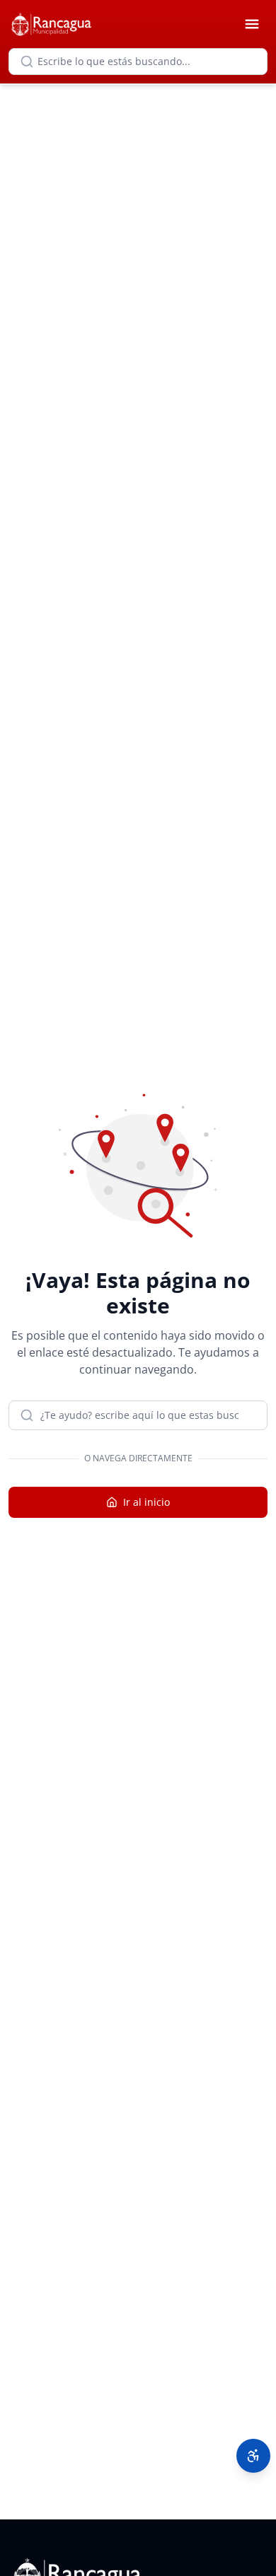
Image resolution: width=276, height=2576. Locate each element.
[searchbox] (138, 62)
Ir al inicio (146, 1502)
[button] (253, 2456)
